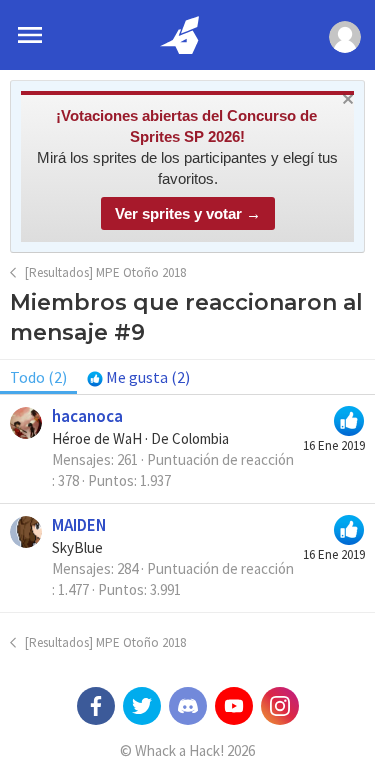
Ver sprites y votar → (188, 213)
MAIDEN (79, 525)
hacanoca (87, 416)
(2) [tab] (38, 377)
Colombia (200, 438)
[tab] (138, 377)
